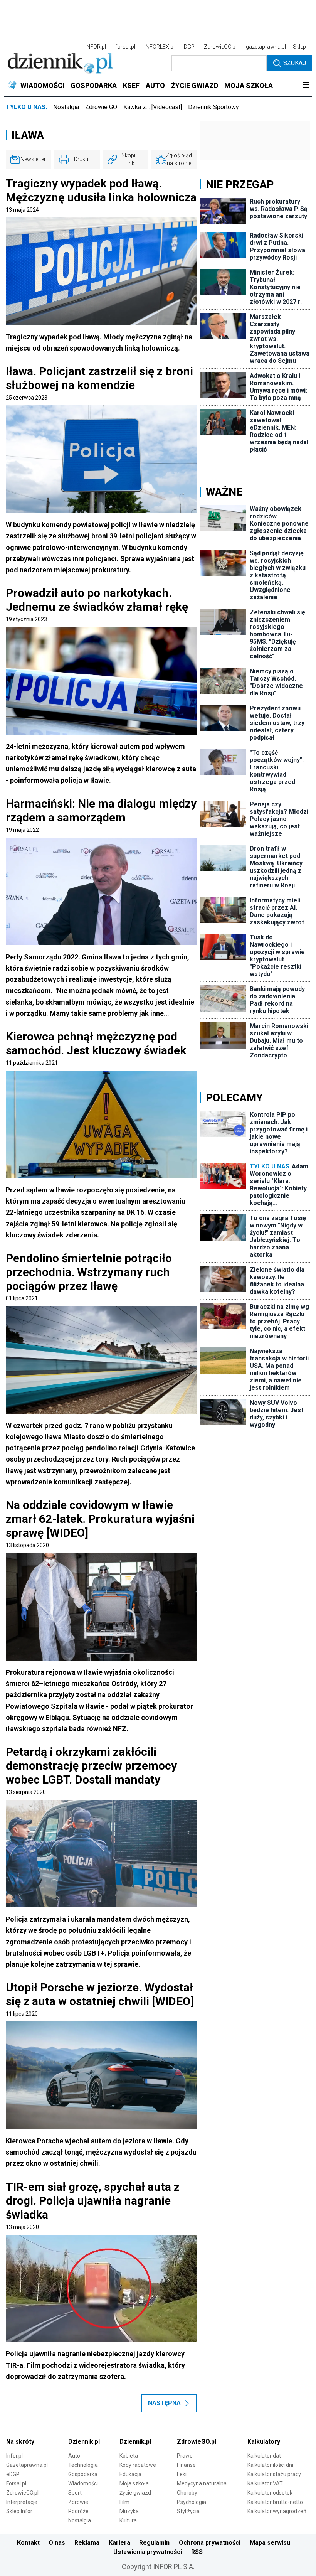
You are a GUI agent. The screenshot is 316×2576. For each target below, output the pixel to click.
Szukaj (295, 63)
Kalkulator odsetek (270, 2493)
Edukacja (130, 2474)
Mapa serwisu (270, 2543)
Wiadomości (83, 2483)
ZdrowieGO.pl (220, 47)
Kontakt (28, 2543)
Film (124, 2502)
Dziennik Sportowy (213, 107)
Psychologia (192, 2502)
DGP (189, 47)
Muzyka (129, 2511)
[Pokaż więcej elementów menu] (305, 86)
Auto (74, 2456)
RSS (197, 2552)
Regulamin (154, 2543)
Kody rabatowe (138, 2465)
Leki (182, 2474)
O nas (57, 2543)
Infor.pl (14, 2456)
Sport (75, 2493)
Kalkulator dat (264, 2456)
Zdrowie (78, 2502)
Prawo (185, 2456)
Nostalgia (66, 107)
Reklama (87, 2543)
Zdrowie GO (101, 107)
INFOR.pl (96, 47)
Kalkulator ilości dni (270, 2465)
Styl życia (188, 2511)
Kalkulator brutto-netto (275, 2502)
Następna (164, 2403)
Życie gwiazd (135, 2493)
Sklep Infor (19, 2511)
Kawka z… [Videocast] (153, 107)
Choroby (187, 2493)
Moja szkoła (134, 2483)
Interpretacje (22, 2502)
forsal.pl (125, 47)
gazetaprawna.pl (266, 47)
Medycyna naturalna (202, 2483)
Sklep (299, 47)
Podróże (78, 2511)
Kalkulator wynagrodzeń (277, 2511)
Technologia (83, 2465)
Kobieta (129, 2456)
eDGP (13, 2474)
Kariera (119, 2543)
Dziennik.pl (84, 2442)
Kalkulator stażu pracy (274, 2474)
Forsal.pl (16, 2483)
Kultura (128, 2520)
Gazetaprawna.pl (27, 2465)
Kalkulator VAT (265, 2483)
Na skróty (20, 2442)
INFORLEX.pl (160, 47)
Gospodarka (83, 2474)
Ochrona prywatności (210, 2543)
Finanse (186, 2465)
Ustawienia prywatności (148, 2552)
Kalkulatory (264, 2442)
